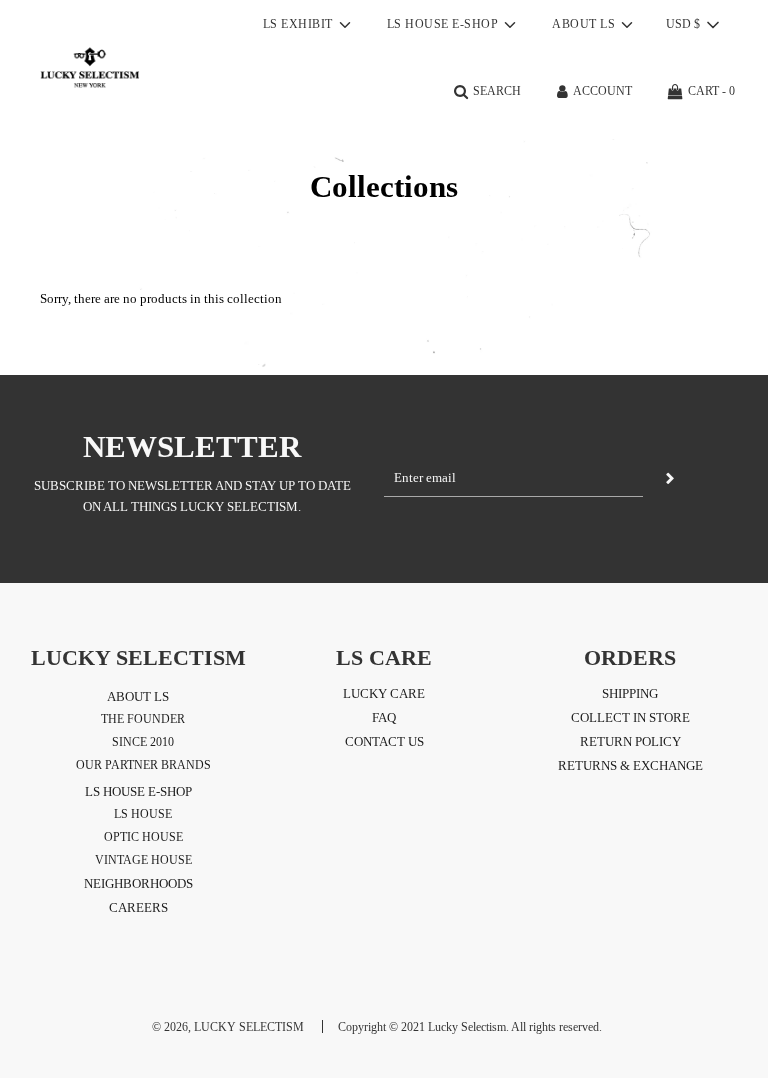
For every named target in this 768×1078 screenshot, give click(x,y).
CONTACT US (384, 741)
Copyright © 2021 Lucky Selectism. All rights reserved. (470, 1027)
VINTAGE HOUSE (143, 860)
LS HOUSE (143, 814)
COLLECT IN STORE (630, 717)
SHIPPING (630, 693)
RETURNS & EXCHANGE (630, 765)
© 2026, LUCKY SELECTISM (228, 1027)
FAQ (384, 717)
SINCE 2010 (143, 742)
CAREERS (138, 907)
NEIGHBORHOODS (138, 883)
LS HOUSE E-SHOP (138, 791)
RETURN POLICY (630, 741)
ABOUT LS (138, 696)
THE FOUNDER (143, 719)
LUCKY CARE (384, 693)
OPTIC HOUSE (143, 837)
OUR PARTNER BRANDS (143, 765)
